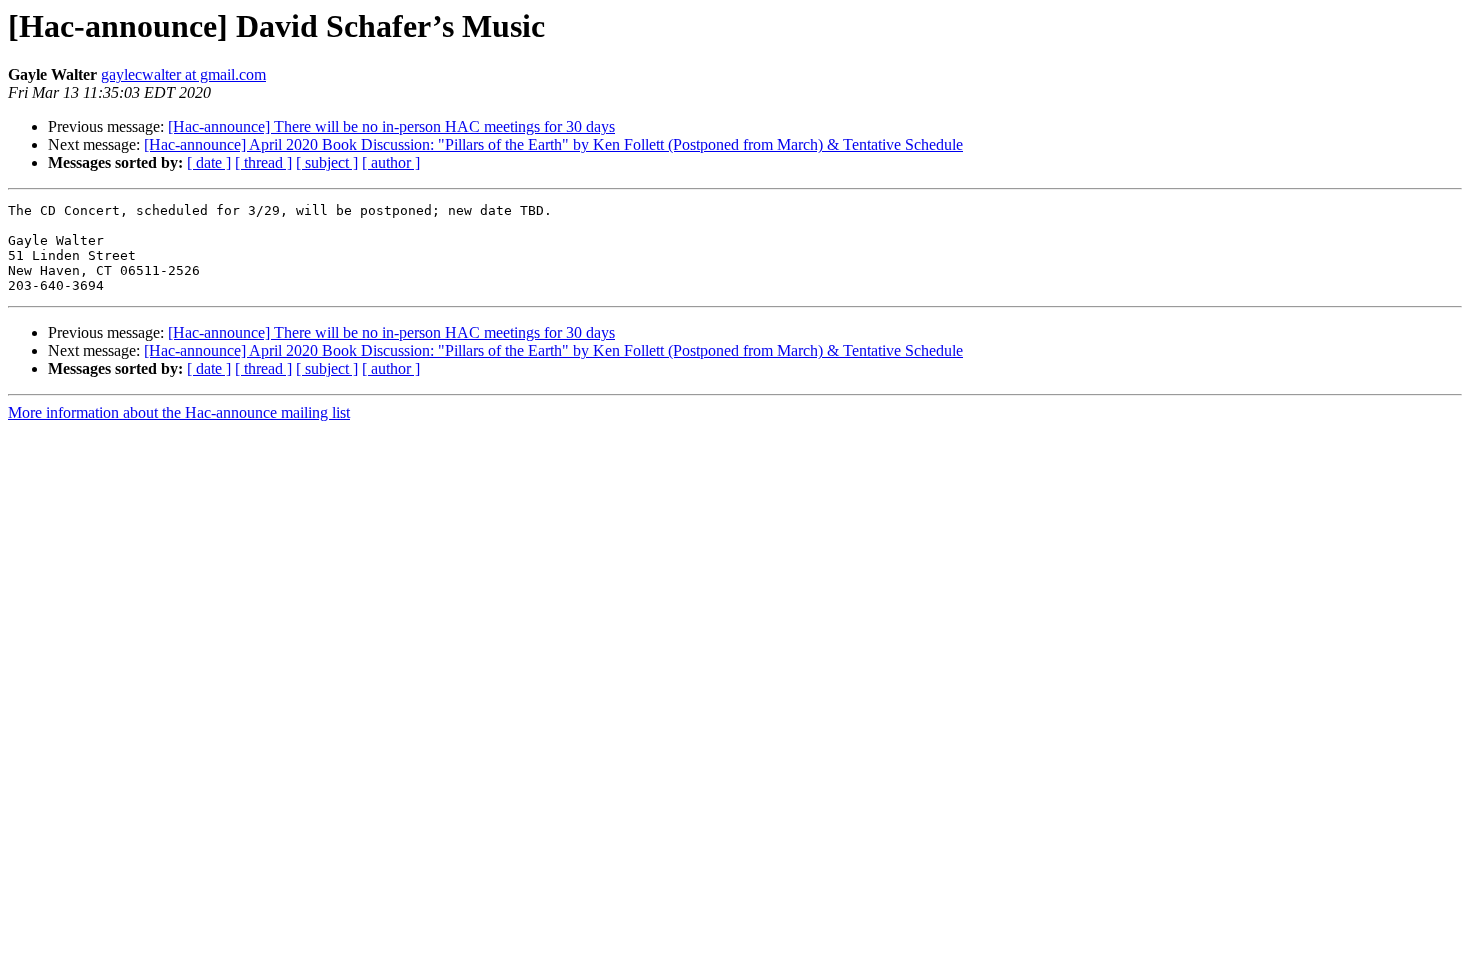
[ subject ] (327, 162)
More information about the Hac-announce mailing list (179, 412)
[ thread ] (263, 162)
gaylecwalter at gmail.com (183, 74)
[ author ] (391, 162)
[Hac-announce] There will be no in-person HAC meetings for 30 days (391, 126)
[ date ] (209, 162)
